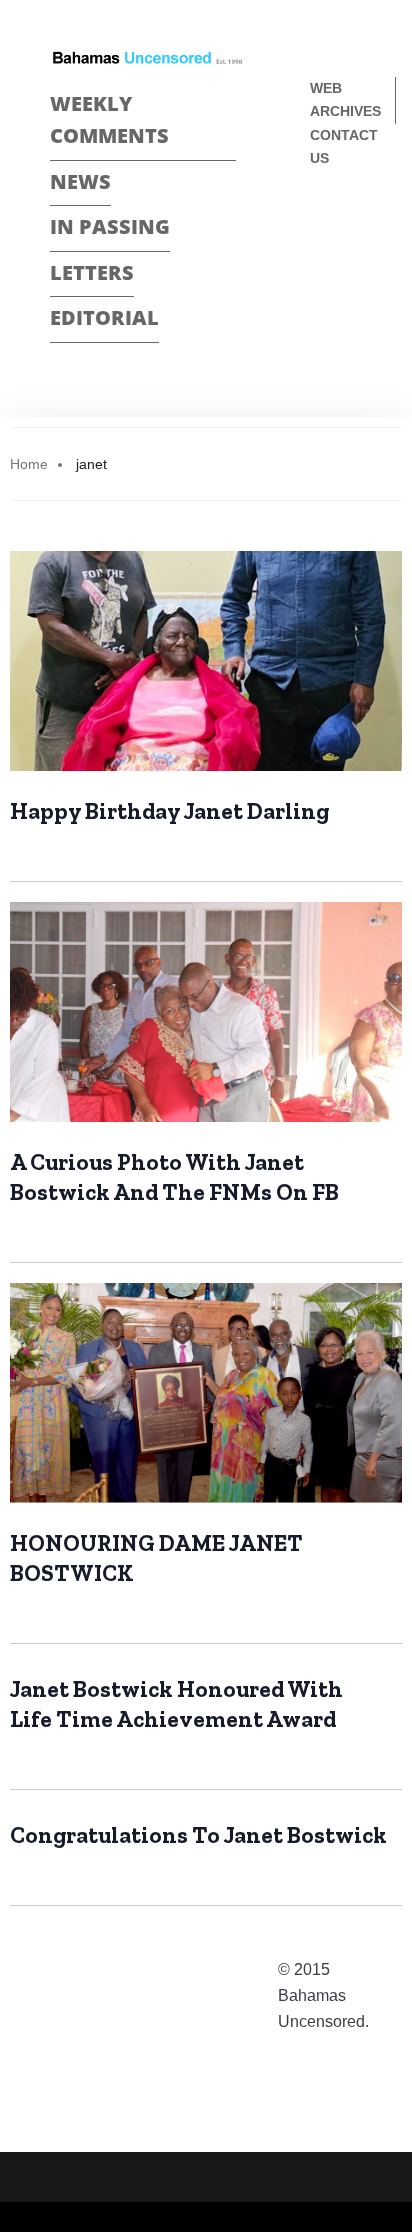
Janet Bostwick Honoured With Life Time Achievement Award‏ (176, 1704)
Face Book (318, 224)
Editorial (104, 317)
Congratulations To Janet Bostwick (198, 1835)
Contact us (344, 146)
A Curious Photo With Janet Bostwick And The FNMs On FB (174, 1177)
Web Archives (345, 99)
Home (29, 464)
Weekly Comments (109, 120)
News (80, 181)
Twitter (318, 259)
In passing (110, 226)
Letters (92, 272)
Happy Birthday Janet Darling (169, 811)
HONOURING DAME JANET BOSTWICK (156, 1558)
